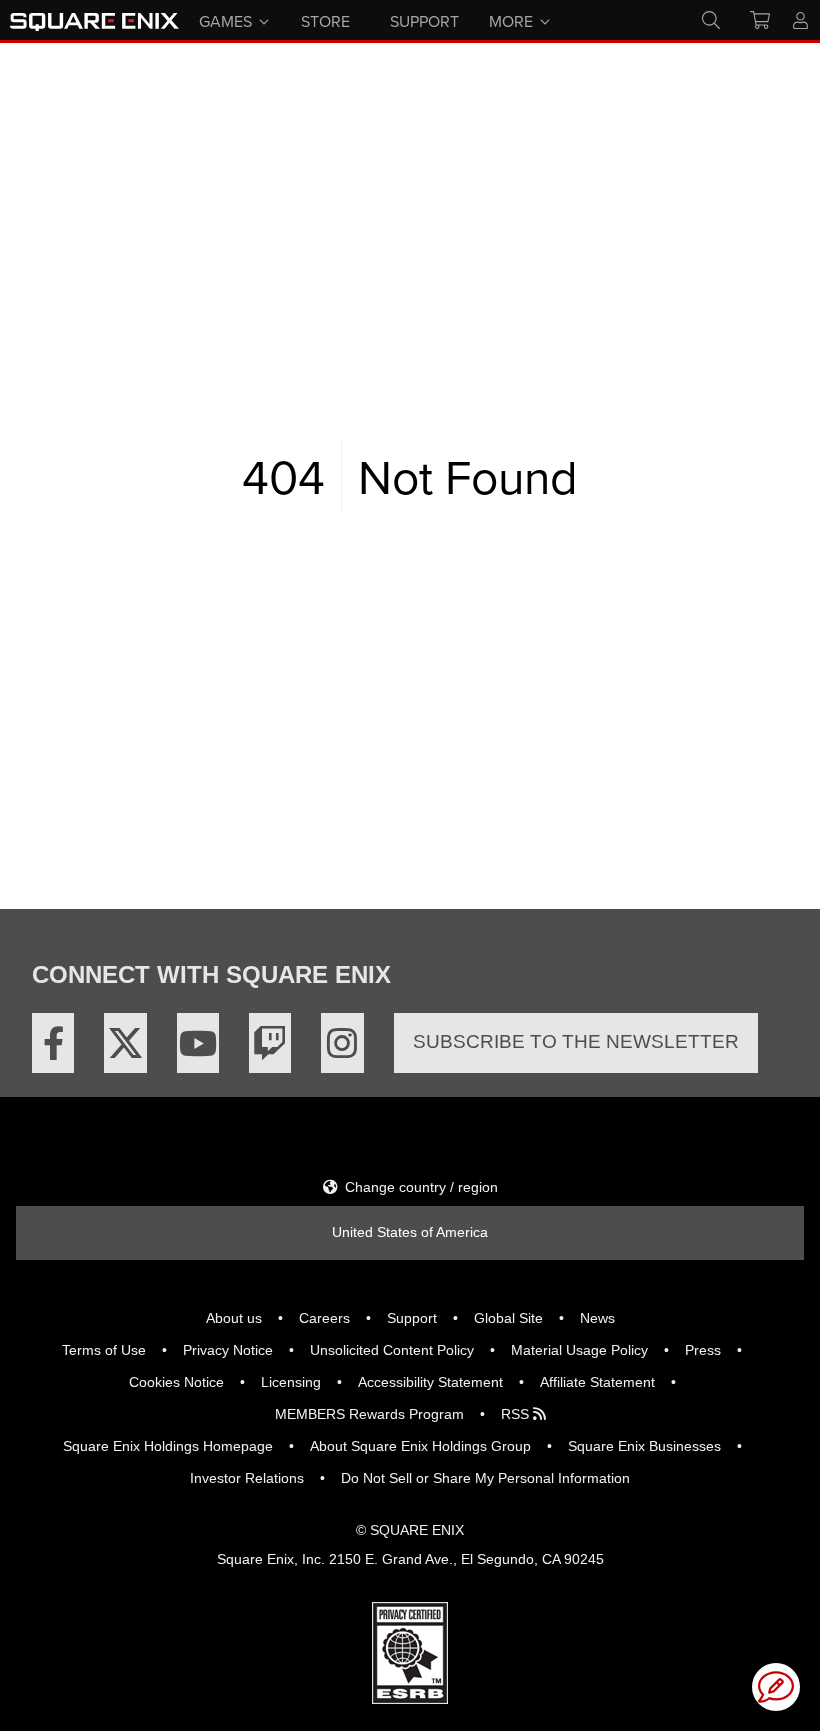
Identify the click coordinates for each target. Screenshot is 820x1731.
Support (412, 1318)
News (597, 1318)
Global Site (508, 1318)
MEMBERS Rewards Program (369, 1414)
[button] (776, 1687)
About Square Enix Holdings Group (420, 1446)
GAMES (225, 20)
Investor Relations (247, 1478)
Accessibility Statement (430, 1382)
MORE (511, 20)
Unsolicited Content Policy (392, 1350)
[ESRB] (410, 1652)
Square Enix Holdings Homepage (168, 1446)
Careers (324, 1318)
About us (234, 1318)
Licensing (291, 1382)
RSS (517, 1414)
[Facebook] (53, 1043)
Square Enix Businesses (644, 1446)
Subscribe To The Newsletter (576, 1041)
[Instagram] (342, 1043)
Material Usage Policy (579, 1350)
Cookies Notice (176, 1382)
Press (703, 1350)
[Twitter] (125, 1043)
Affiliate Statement (597, 1382)
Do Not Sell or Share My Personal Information (485, 1478)
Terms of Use (104, 1350)
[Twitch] (270, 1043)
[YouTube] (198, 1043)
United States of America (410, 1232)
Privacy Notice (228, 1350)
